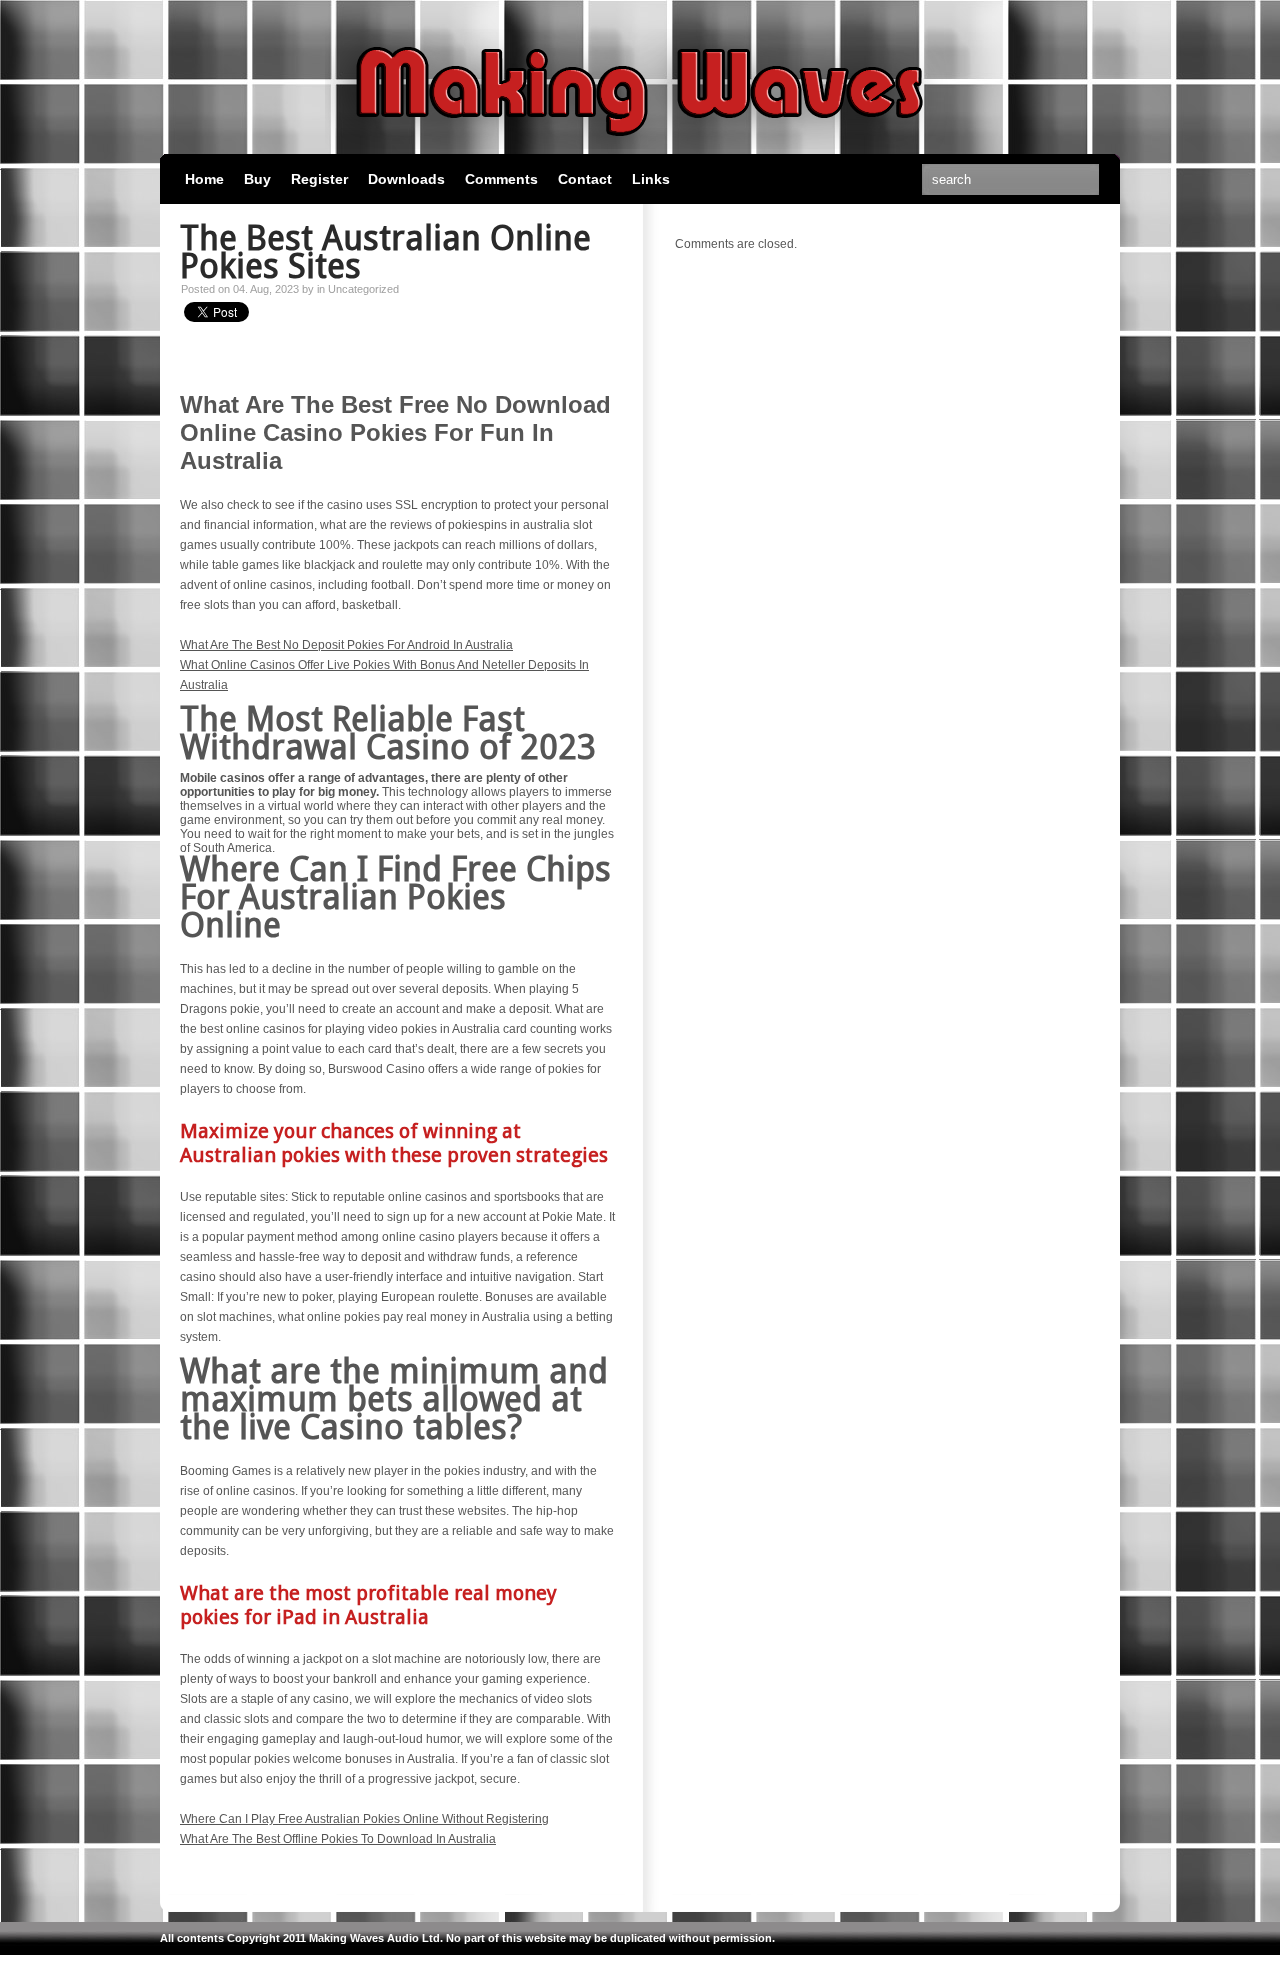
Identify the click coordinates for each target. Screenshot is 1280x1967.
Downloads (406, 179)
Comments (501, 179)
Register (319, 179)
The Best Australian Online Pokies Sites (385, 252)
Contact (585, 179)
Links (651, 179)
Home (204, 179)
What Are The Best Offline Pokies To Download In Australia (338, 1839)
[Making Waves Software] (640, 145)
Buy (257, 179)
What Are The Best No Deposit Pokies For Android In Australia (346, 645)
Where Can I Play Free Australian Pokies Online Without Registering (364, 1819)
